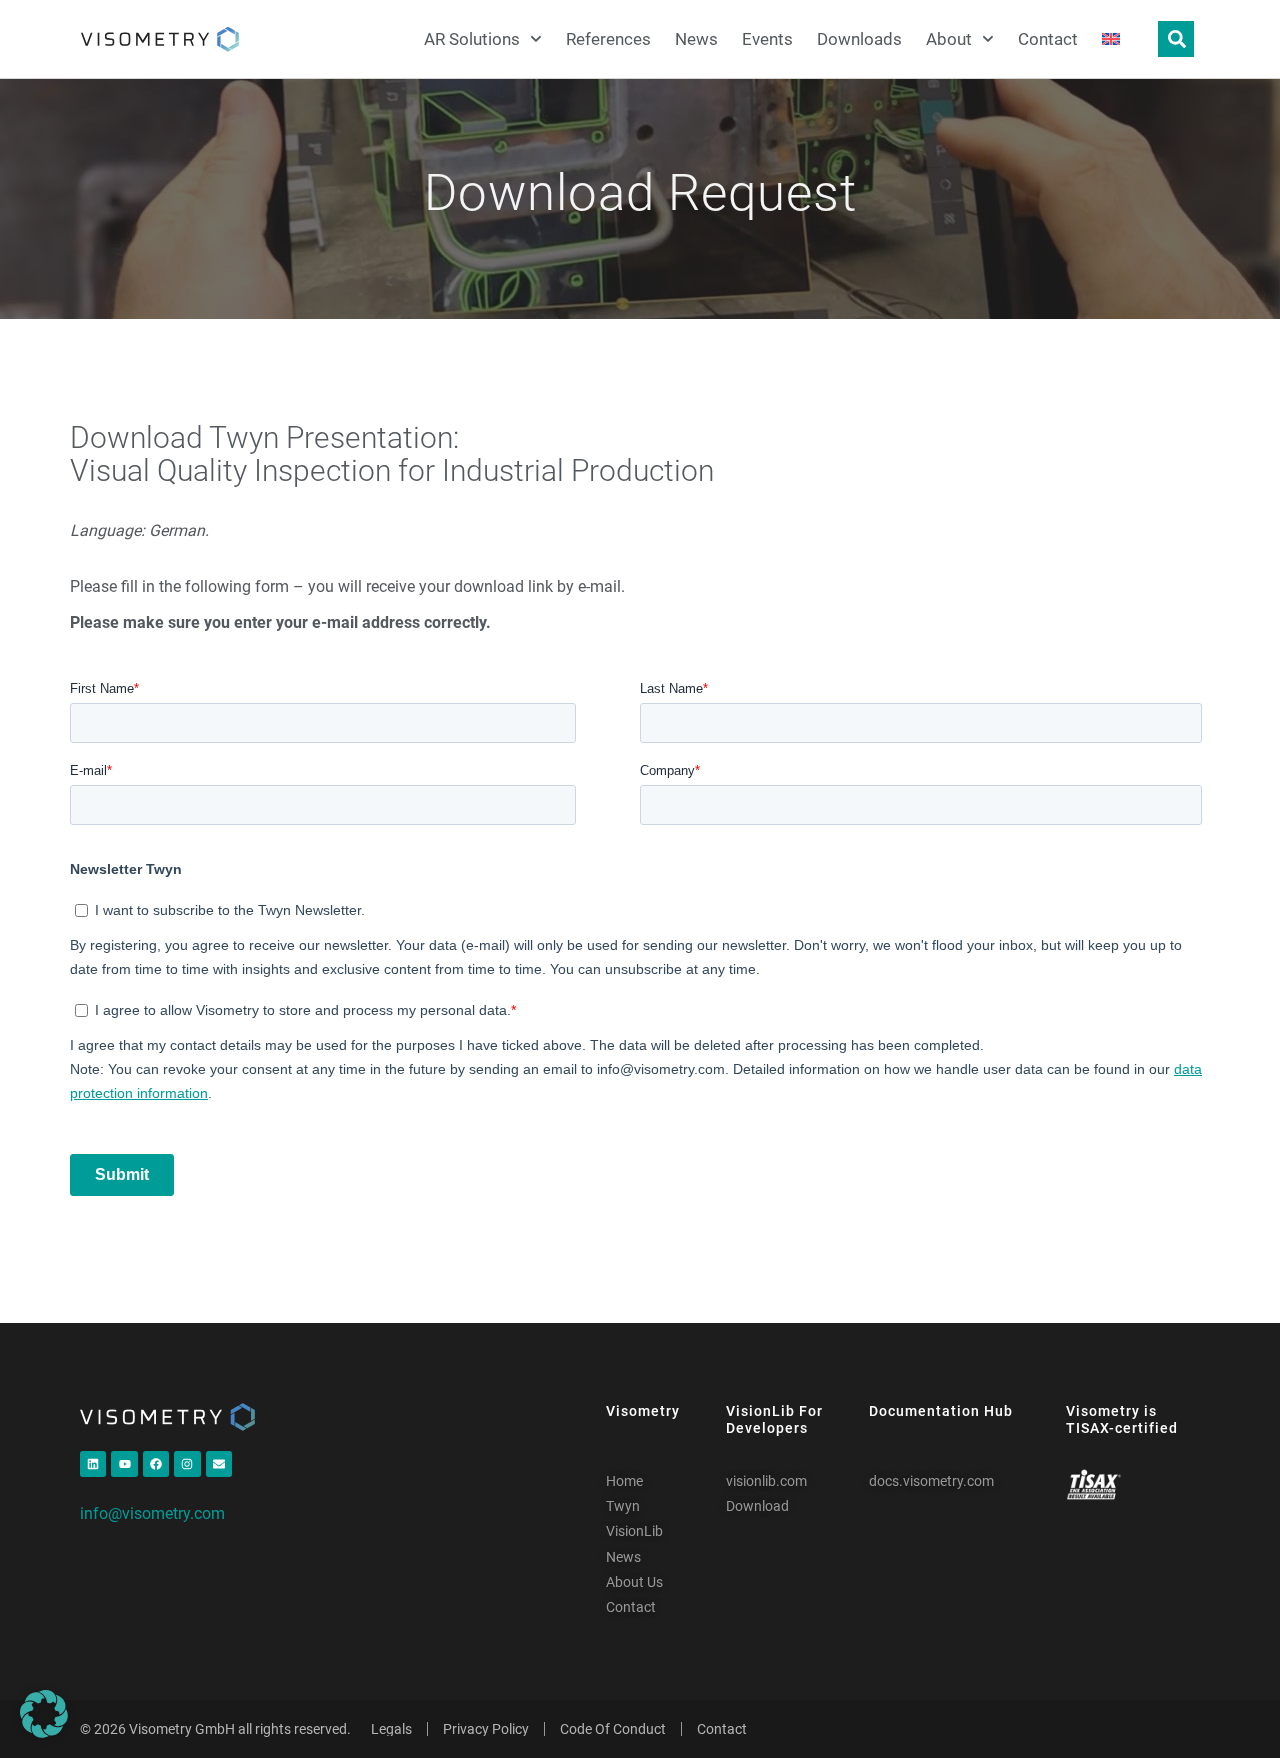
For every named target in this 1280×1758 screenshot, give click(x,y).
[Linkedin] (93, 1464)
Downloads (859, 39)
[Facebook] (156, 1464)
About (949, 39)
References (608, 39)
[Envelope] (219, 1464)
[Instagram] (187, 1464)
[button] (44, 1714)
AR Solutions (472, 39)
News (696, 39)
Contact (1048, 39)
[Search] (1176, 39)
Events (767, 39)
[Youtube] (124, 1464)
